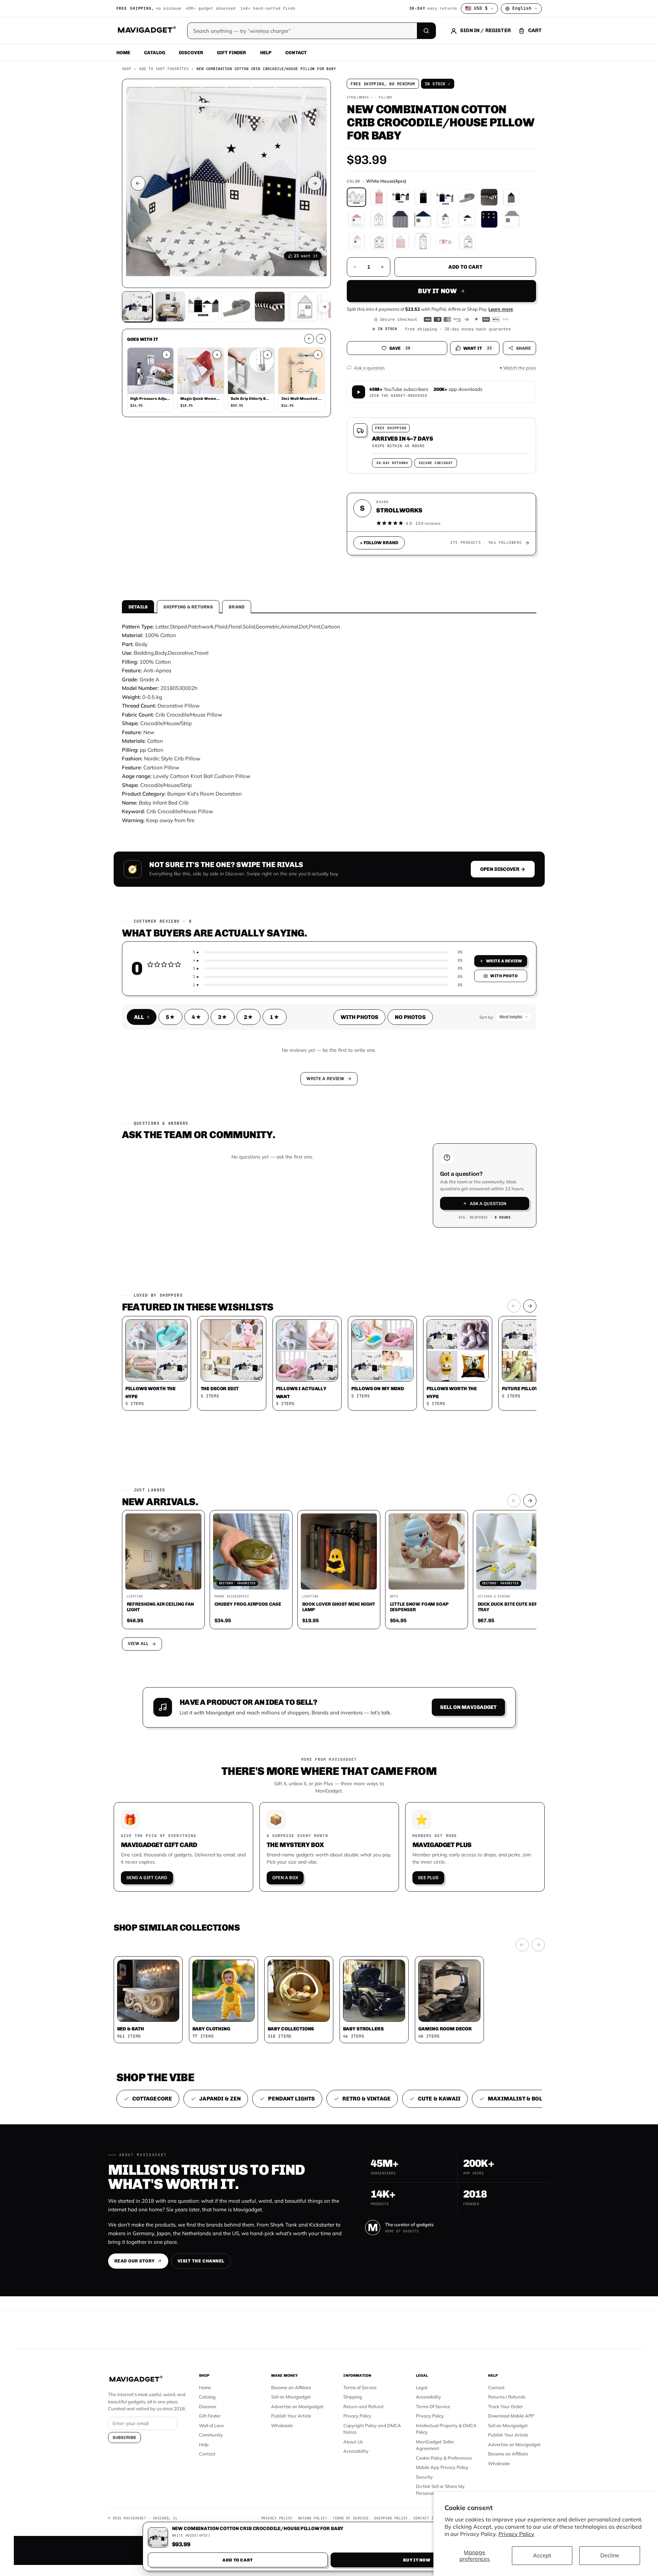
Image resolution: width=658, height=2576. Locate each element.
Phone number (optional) (267, 1235)
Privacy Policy (516, 2534)
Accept (542, 2555)
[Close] (425, 1156)
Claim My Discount (329, 1322)
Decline (610, 2555)
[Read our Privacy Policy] (420, 1287)
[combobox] (253, 1251)
